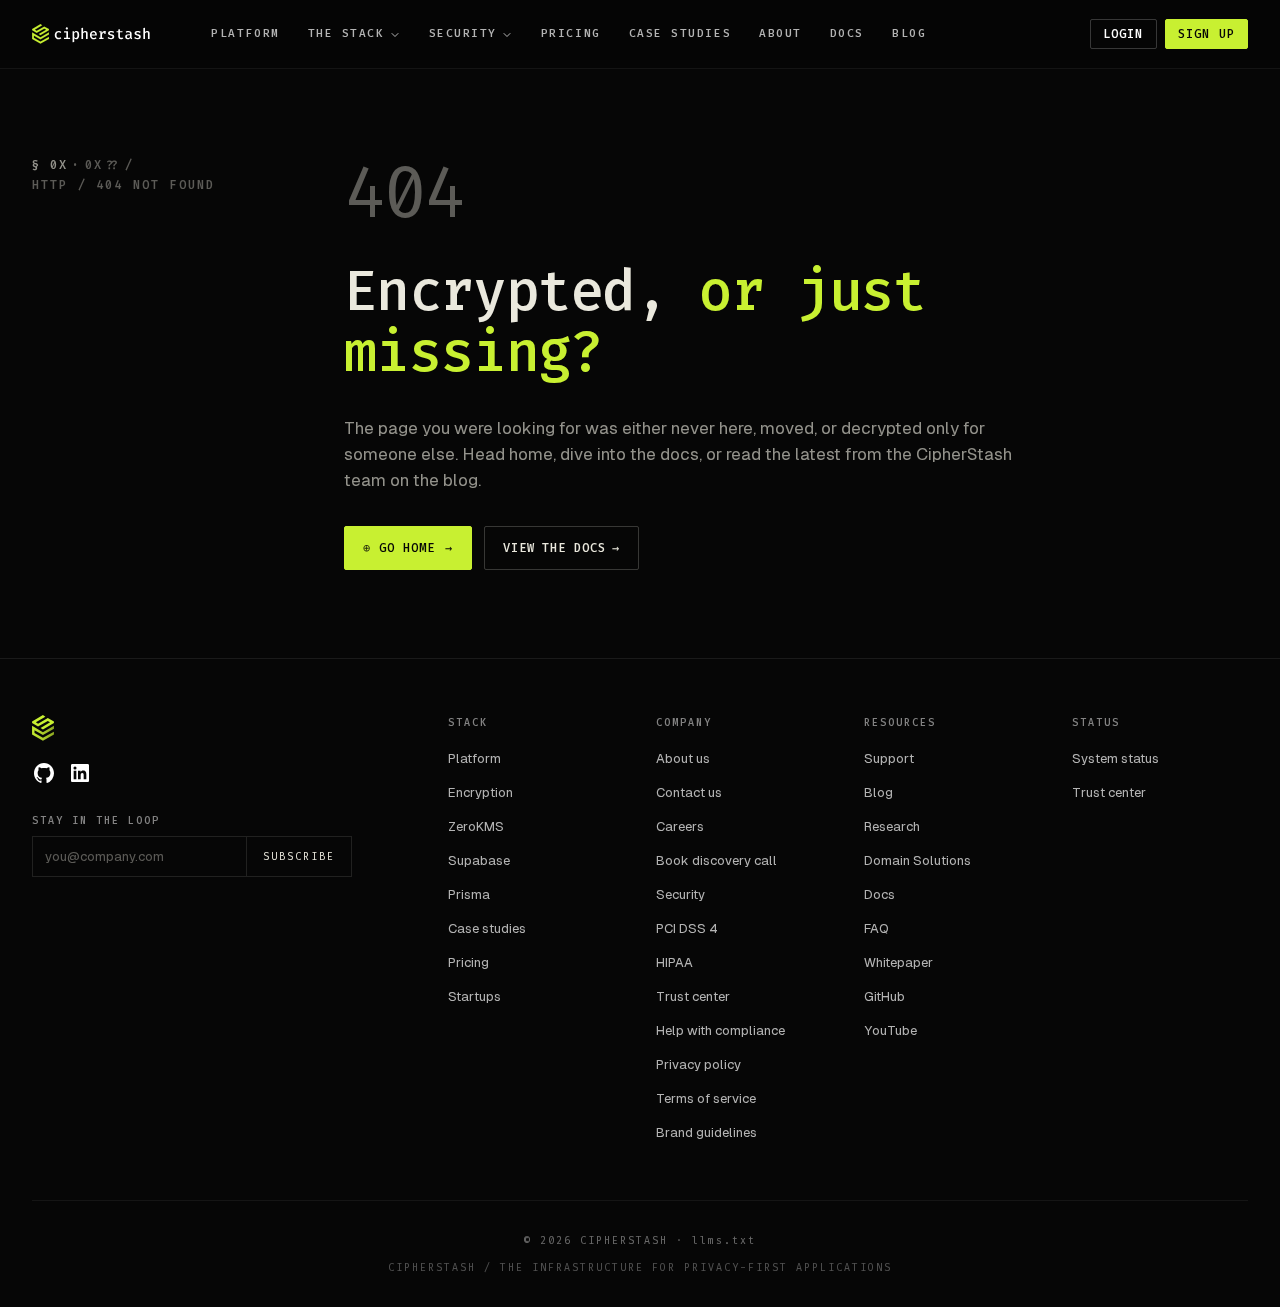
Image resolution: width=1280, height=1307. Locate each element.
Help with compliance (720, 1030)
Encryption (480, 792)
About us (683, 758)
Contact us (689, 792)
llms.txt (724, 1240)
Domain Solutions (917, 860)
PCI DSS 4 (687, 928)
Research (892, 826)
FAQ (876, 928)
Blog (909, 33)
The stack (346, 33)
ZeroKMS (476, 826)
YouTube (890, 1030)
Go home (408, 548)
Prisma (469, 894)
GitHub (884, 996)
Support (889, 758)
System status (1115, 758)
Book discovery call (716, 860)
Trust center (693, 996)
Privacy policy (698, 1064)
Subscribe (299, 856)
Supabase (479, 860)
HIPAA (674, 962)
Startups (474, 996)
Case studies (680, 33)
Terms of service (706, 1098)
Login (1123, 34)
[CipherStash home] (91, 34)
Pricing (571, 33)
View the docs (561, 548)
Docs (847, 33)
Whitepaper (898, 962)
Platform (245, 33)
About (780, 33)
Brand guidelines (706, 1132)
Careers (680, 826)
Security (463, 33)
